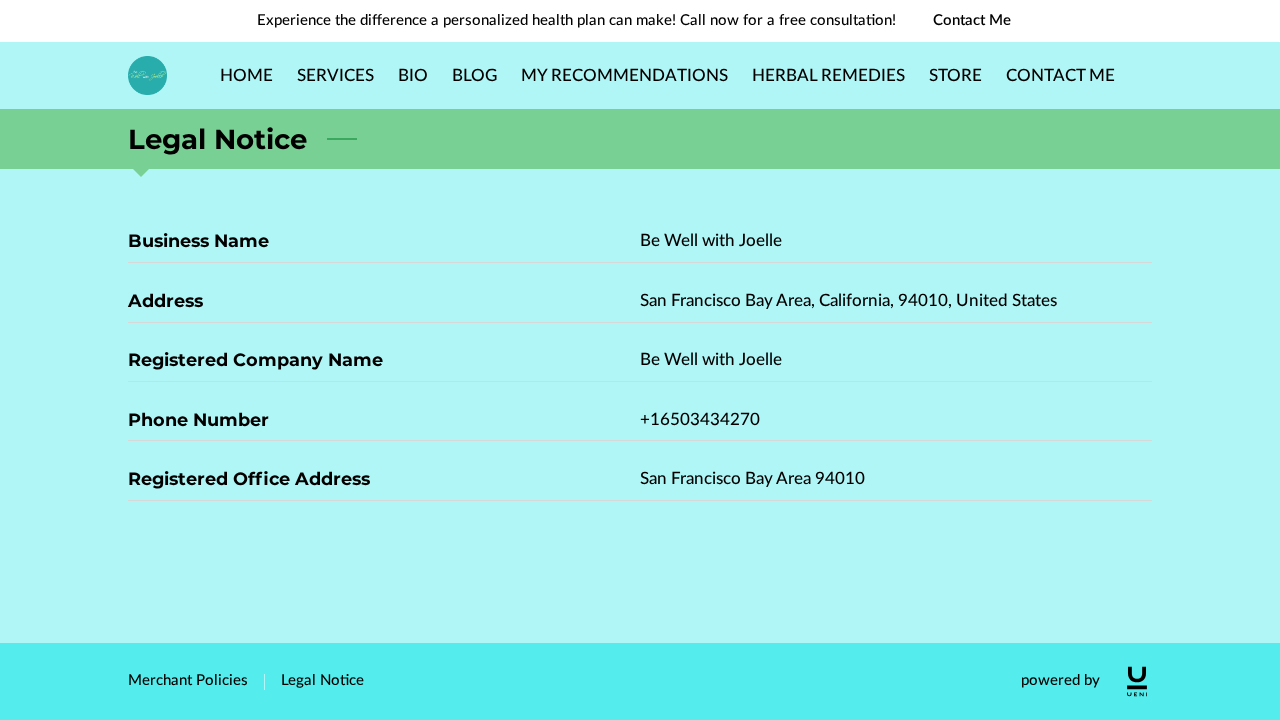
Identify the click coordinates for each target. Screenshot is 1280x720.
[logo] (1137, 681)
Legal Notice (322, 680)
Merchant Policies (188, 680)
